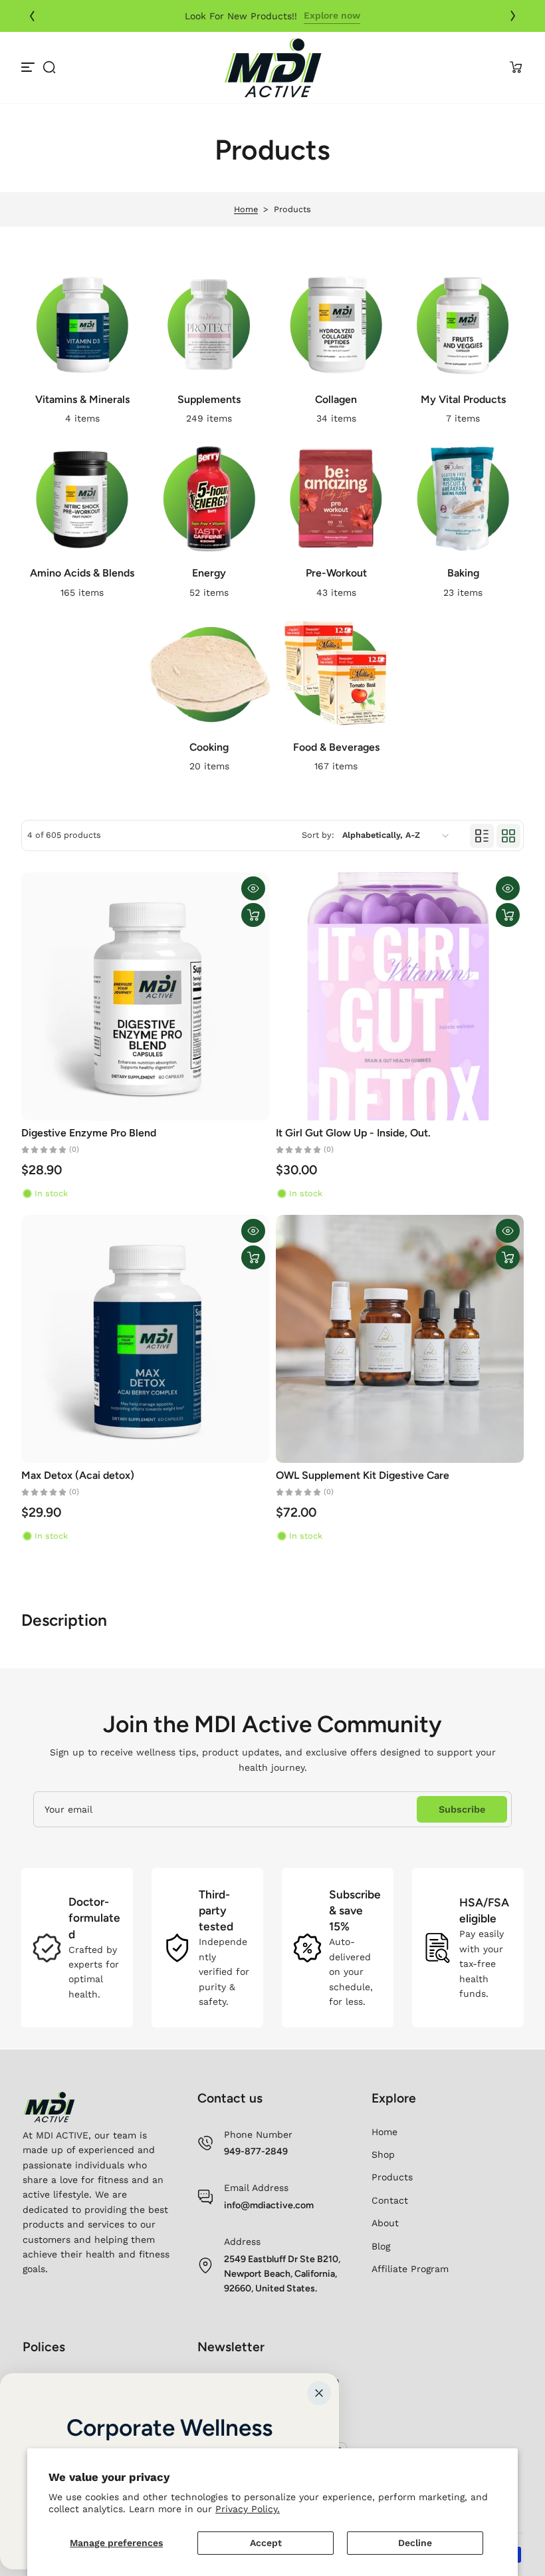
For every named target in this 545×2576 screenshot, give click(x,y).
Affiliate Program (410, 2269)
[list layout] (482, 836)
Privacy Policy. (248, 2509)
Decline (415, 2543)
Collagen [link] (336, 399)
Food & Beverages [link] (336, 747)
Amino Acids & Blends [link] (82, 573)
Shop (383, 2154)
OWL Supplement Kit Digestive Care (363, 1475)
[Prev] (32, 16)
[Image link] (82, 348)
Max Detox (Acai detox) (78, 1475)
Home (246, 209)
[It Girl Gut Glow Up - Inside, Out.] (400, 996)
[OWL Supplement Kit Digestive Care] (400, 1339)
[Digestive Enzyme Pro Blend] (145, 996)
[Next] (513, 16)
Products (392, 2177)
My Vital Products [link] (463, 399)
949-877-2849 (256, 2151)
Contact (390, 2200)
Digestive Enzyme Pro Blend (89, 1133)
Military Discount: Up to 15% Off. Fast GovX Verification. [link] (241, 16)
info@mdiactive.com (269, 2205)
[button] (49, 67)
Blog (381, 2246)
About (385, 2223)
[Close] (319, 2393)
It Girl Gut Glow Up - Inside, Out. (353, 1133)
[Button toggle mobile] (29, 67)
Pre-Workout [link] (336, 573)
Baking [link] (463, 573)
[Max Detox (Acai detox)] (145, 1339)
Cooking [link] (209, 747)
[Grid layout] (508, 836)
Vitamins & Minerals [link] (82, 399)
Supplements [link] (209, 399)
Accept (266, 2543)
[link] (402, 16)
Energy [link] (209, 573)
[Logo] (272, 67)
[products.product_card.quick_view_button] (253, 888)
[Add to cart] (253, 915)
